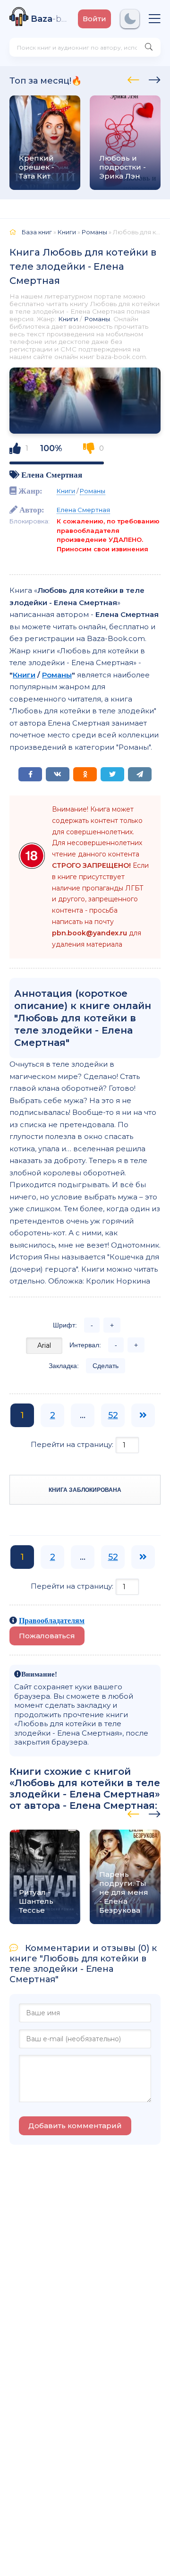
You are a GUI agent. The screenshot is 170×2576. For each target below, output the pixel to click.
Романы (97, 319)
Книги (68, 319)
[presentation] (133, 78)
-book (50, 19)
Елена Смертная (52, 475)
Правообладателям (52, 1620)
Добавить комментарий (75, 2126)
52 (113, 1415)
